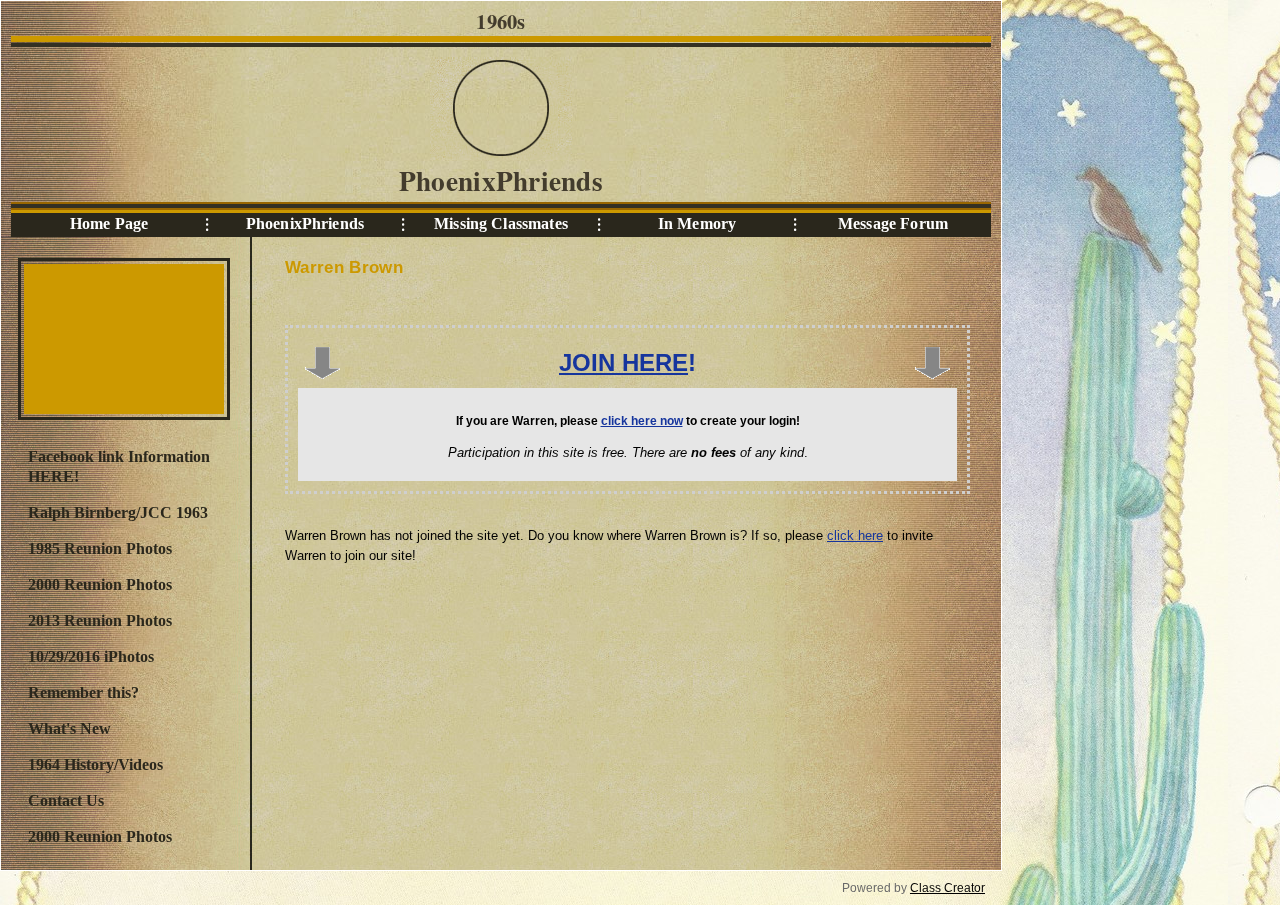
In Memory (697, 223)
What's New (69, 728)
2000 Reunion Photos (100, 584)
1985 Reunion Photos (100, 548)
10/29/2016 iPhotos (91, 656)
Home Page (109, 223)
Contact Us (66, 800)
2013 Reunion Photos (100, 620)
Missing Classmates (501, 223)
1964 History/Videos (95, 764)
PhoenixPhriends (305, 223)
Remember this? (83, 692)
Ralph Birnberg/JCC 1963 (118, 512)
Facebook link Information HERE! (119, 466)
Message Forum (893, 223)
